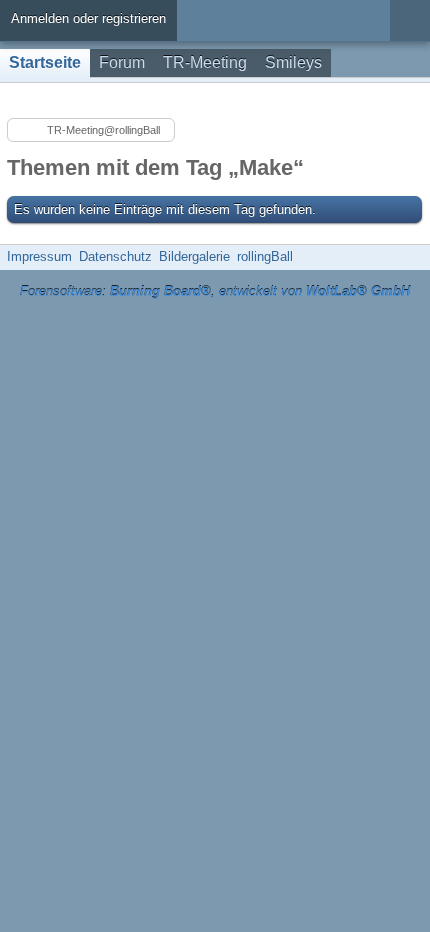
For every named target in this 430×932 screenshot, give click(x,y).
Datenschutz (115, 256)
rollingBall (265, 256)
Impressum (39, 256)
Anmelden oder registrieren (88, 18)
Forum (122, 62)
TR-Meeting (205, 62)
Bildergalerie (194, 256)
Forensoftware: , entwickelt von (215, 291)
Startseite (45, 62)
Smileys (293, 62)
